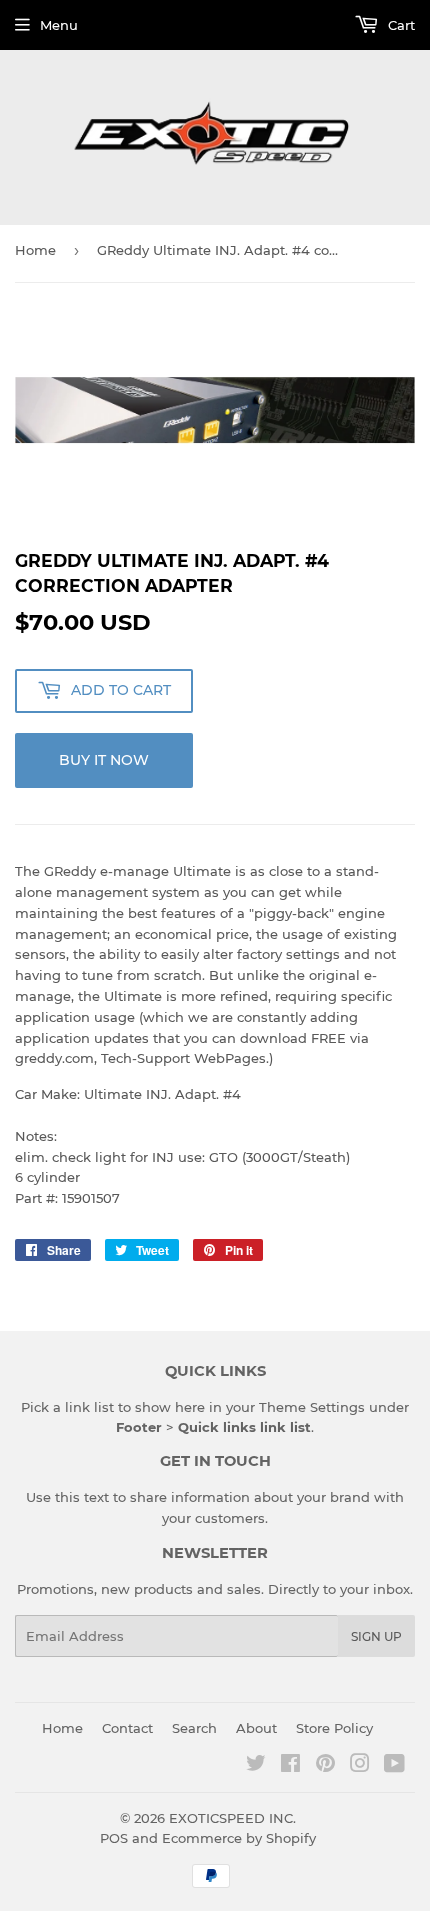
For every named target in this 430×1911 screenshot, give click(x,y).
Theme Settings (312, 1407)
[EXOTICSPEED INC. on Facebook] (290, 1766)
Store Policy (334, 1728)
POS (114, 1838)
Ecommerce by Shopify (239, 1838)
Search (194, 1728)
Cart (399, 25)
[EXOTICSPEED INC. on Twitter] (256, 1766)
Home (35, 250)
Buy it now (104, 760)
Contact (127, 1728)
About (256, 1728)
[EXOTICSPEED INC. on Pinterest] (325, 1766)
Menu (59, 25)
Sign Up (376, 1636)
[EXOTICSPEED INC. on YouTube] (394, 1766)
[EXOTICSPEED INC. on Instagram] (360, 1766)
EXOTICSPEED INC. (232, 1818)
